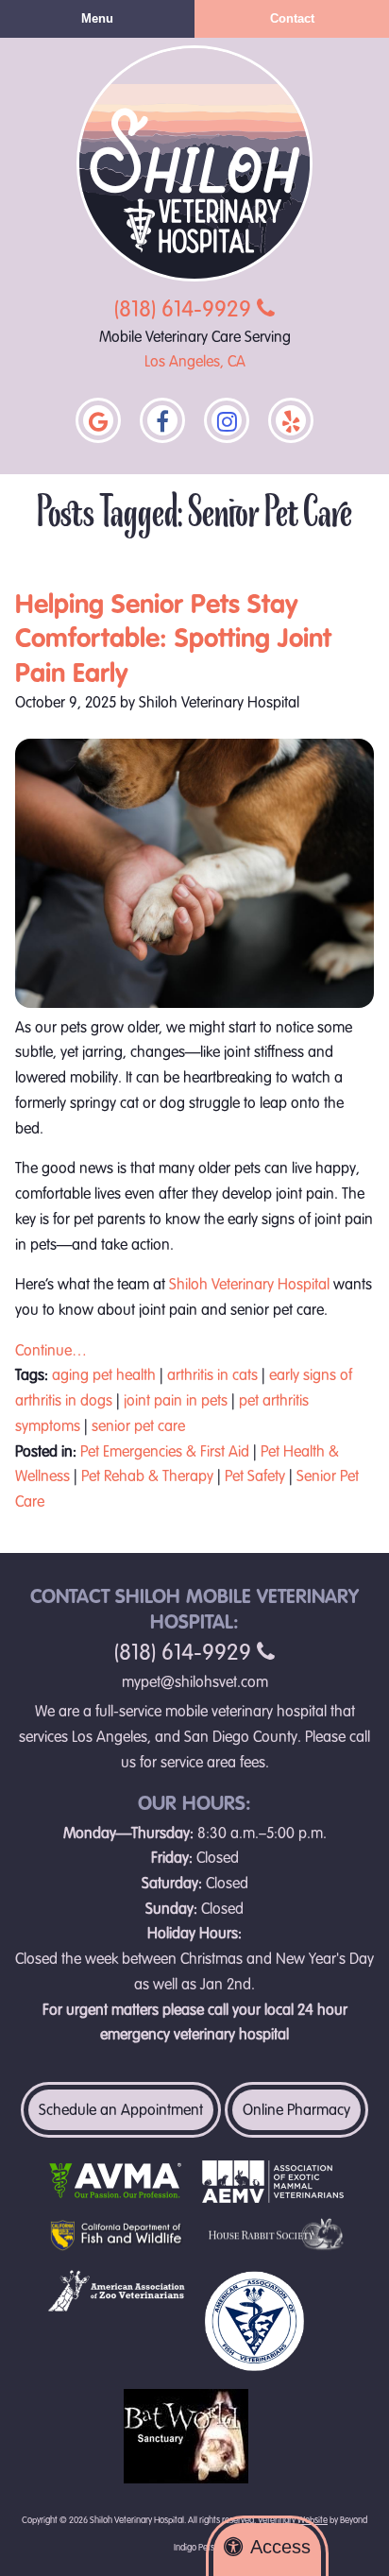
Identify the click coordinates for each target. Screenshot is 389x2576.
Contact (292, 18)
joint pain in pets (176, 1401)
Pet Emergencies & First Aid (165, 1452)
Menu (97, 18)
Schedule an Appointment (121, 2110)
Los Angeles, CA (195, 362)
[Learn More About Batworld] (194, 2436)
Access (280, 2547)
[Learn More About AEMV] (273, 2182)
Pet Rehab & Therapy (147, 1476)
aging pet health (104, 1375)
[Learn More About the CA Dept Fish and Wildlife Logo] (116, 2236)
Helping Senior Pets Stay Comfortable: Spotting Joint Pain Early (173, 639)
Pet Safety (255, 1476)
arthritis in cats (212, 1375)
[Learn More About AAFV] (273, 2321)
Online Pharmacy (296, 2110)
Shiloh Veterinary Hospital (249, 1285)
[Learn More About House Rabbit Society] (273, 2236)
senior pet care (138, 1426)
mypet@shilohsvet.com (195, 1682)
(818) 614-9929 (186, 309)
